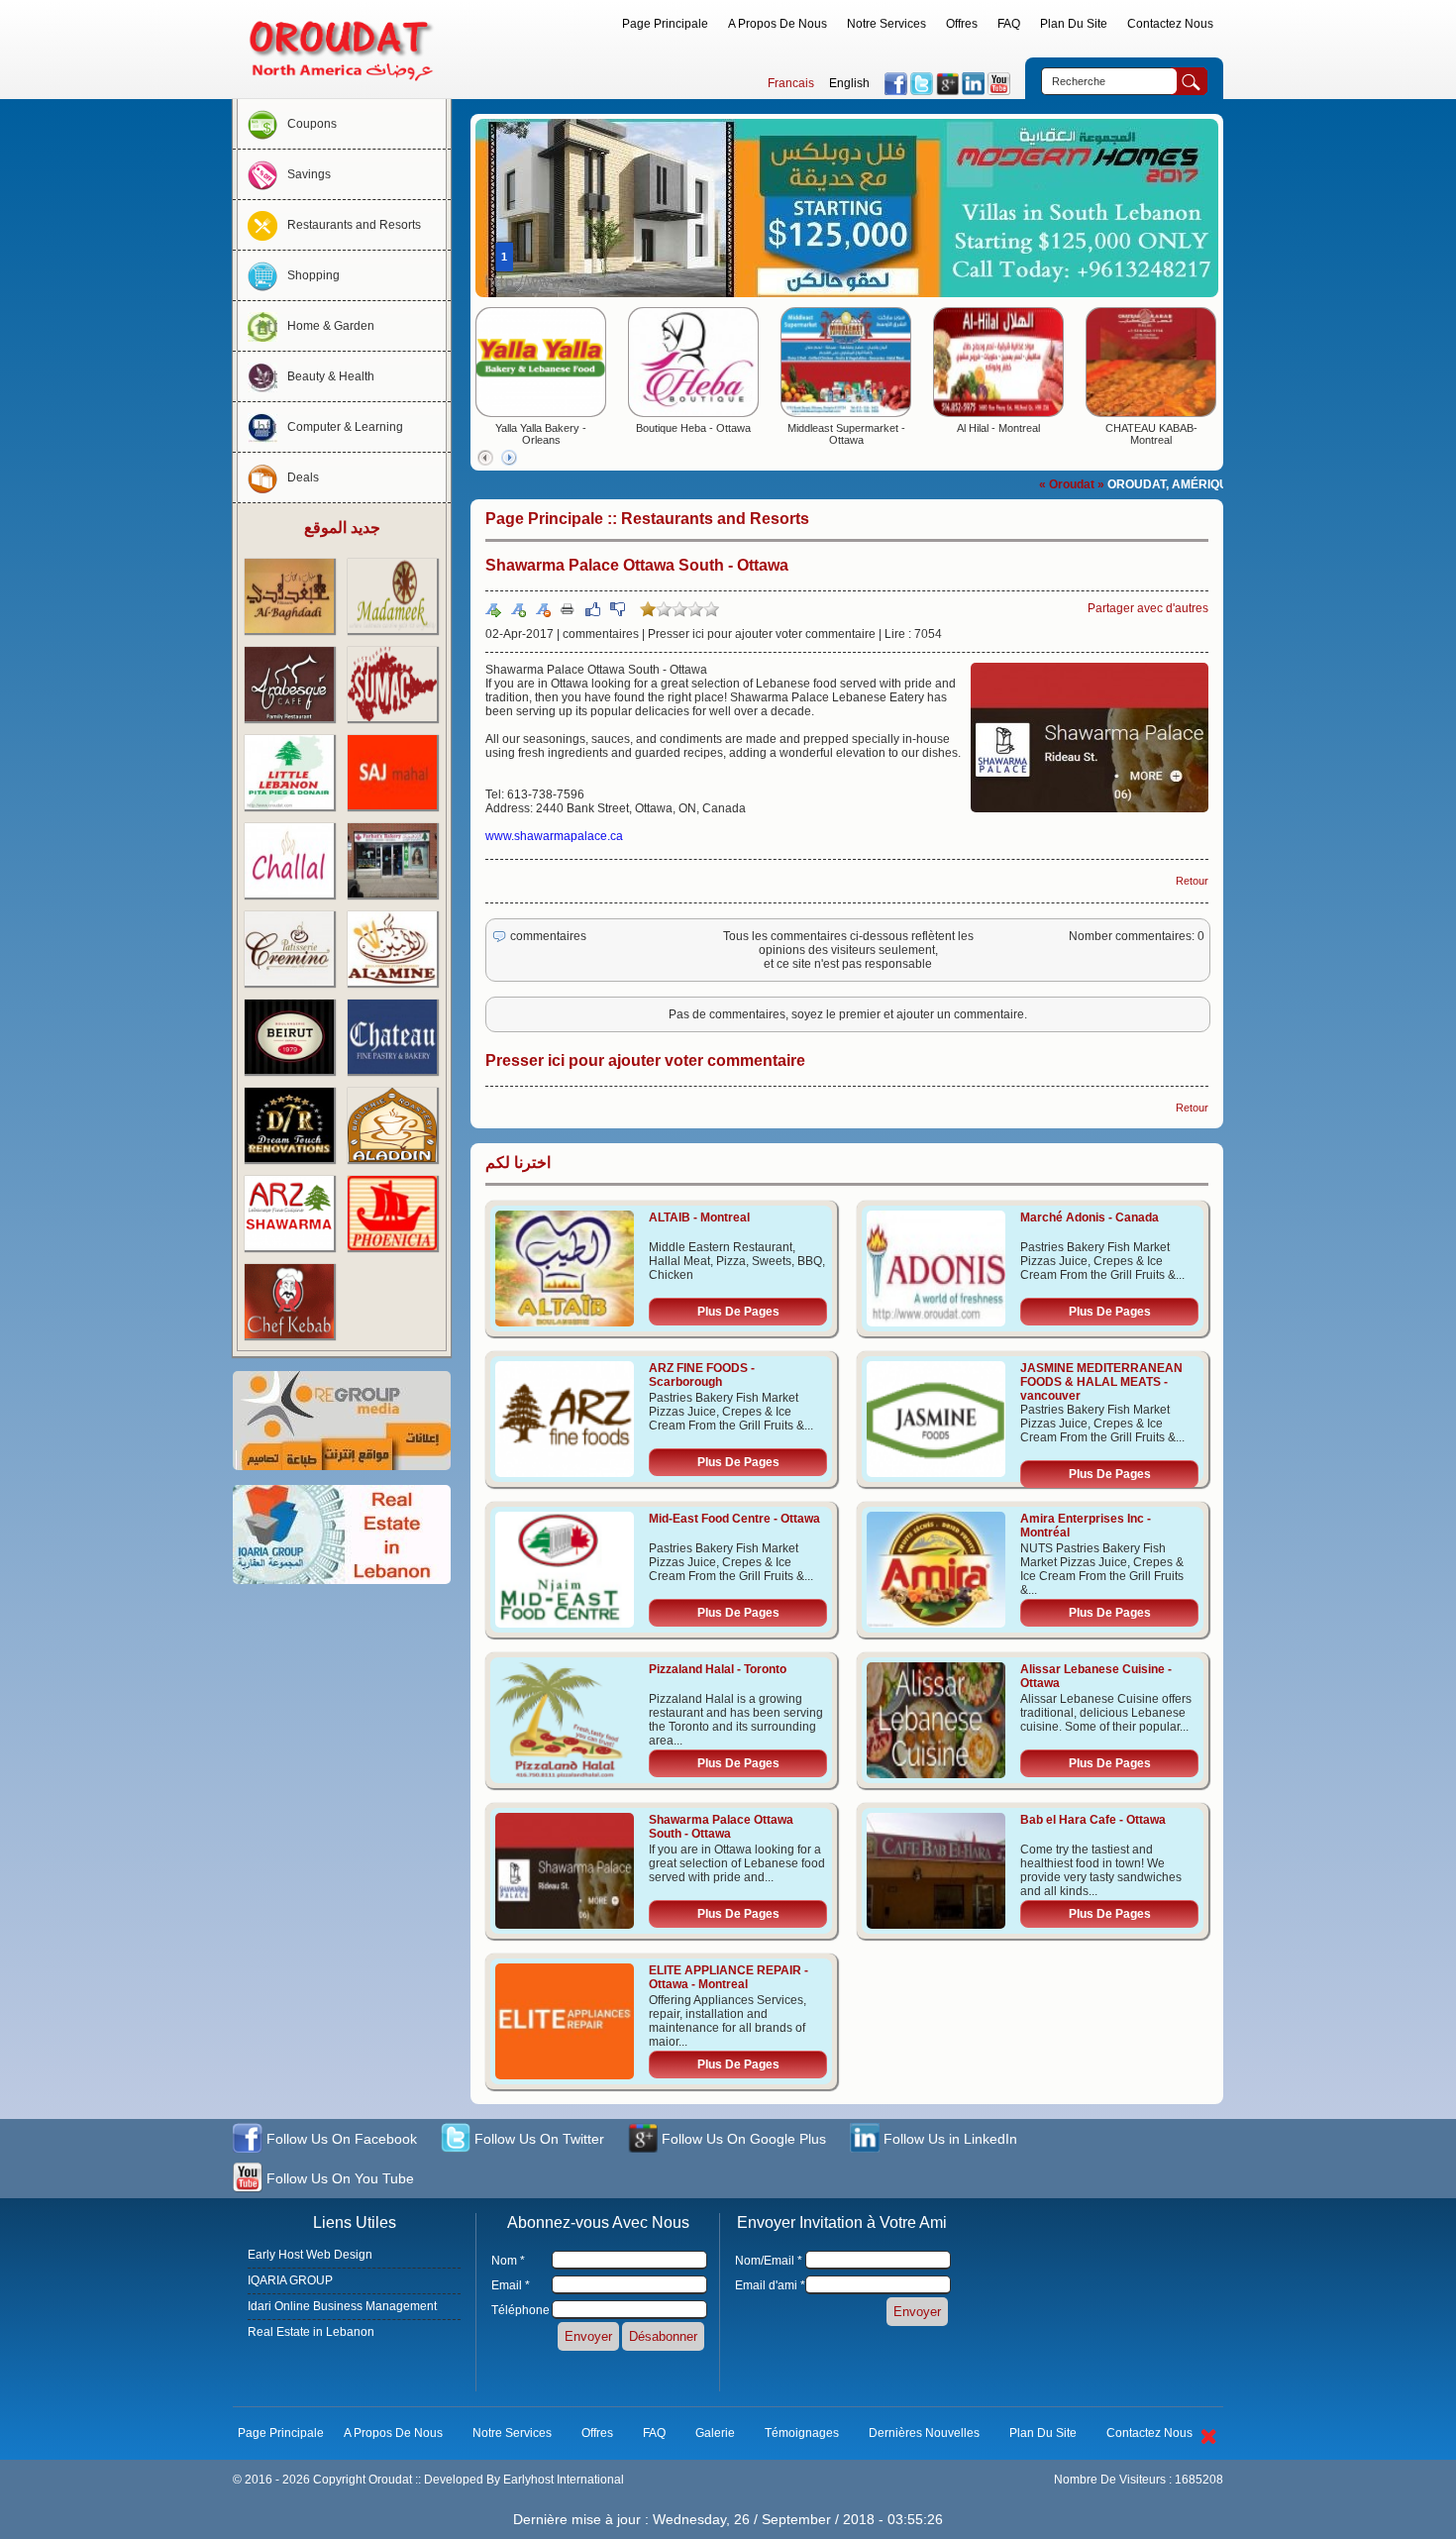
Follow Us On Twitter (537, 2139)
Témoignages (802, 2433)
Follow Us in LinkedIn (948, 2139)
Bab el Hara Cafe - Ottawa (1093, 1820)
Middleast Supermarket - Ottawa (846, 434)
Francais (791, 83)
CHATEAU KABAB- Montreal (1151, 434)
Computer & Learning (345, 427)
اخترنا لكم (518, 1163)
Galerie (715, 2433)
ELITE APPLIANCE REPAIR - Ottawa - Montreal (728, 1977)
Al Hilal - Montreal (998, 428)
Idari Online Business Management (342, 2306)
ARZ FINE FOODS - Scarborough (702, 1375)
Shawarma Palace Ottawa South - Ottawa (721, 1827)
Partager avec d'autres (1148, 608)
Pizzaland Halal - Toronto (718, 1669)
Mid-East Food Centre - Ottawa (734, 1519)
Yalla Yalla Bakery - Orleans (541, 434)
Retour (1192, 881)
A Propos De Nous (778, 24)
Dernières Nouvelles (924, 2433)
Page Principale (665, 24)
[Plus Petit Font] (543, 609)
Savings (309, 174)
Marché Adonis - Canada (1090, 1217)
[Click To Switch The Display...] (1208, 2448)
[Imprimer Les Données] (568, 608)
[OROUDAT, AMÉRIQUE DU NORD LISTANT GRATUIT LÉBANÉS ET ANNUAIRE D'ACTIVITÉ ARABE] (342, 85)
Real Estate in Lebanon (311, 2332)
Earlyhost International (564, 2480)
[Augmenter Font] (518, 609)
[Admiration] (592, 609)
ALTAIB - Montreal (699, 1217)
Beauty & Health (331, 376)
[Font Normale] (493, 609)
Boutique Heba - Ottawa (693, 428)
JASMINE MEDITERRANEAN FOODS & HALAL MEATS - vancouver (1101, 1382)
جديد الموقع (342, 528)
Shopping (313, 275)
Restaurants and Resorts (354, 225)
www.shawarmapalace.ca (554, 836)
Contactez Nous (1170, 24)
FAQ (1009, 24)
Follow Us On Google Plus (742, 2139)
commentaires (601, 634)
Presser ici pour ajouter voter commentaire (762, 634)
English (849, 83)
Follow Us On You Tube (338, 2178)
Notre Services (886, 24)
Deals (303, 477)
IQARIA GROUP (290, 2280)
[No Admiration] (617, 609)
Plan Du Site (1074, 24)
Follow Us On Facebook (340, 2139)
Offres (962, 24)
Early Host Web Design (310, 2255)
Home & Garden (331, 326)
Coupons (312, 124)
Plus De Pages (738, 1312)
